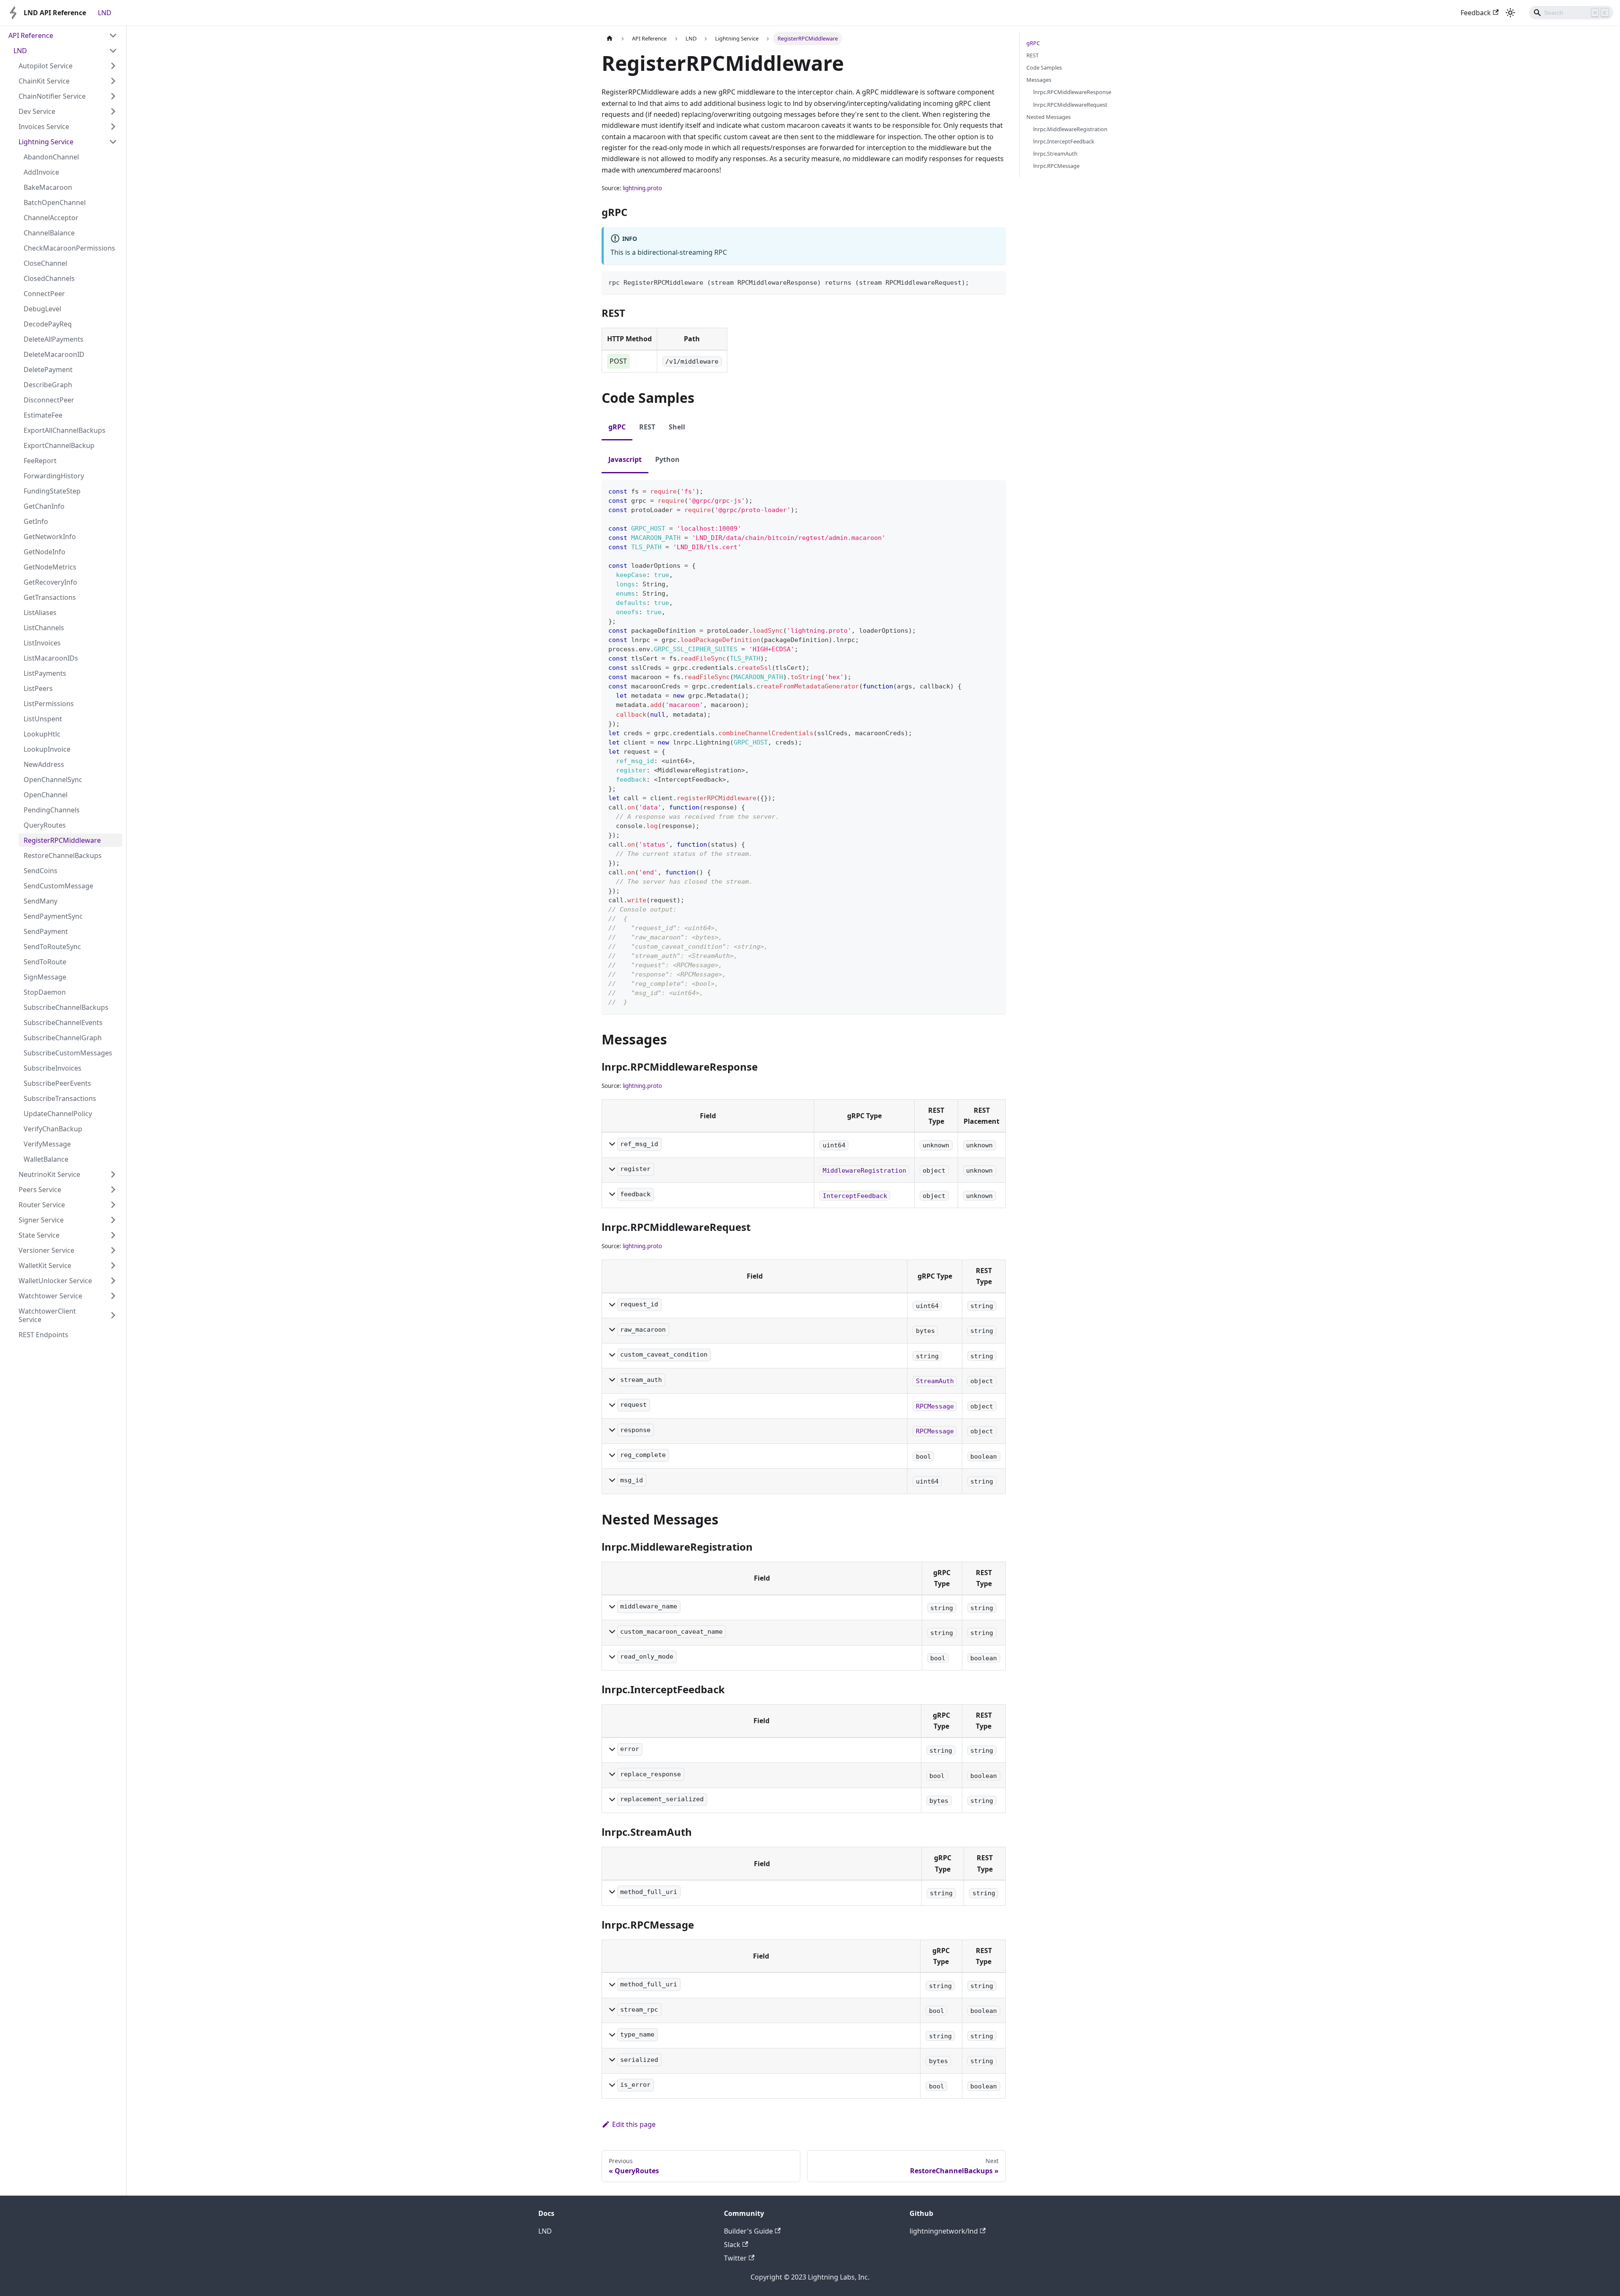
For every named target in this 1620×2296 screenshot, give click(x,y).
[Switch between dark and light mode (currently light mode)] (1510, 13)
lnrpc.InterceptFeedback (1064, 141)
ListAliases (40, 612)
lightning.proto (642, 188)
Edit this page (634, 2124)
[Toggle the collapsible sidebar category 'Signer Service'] (113, 1220)
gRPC (1033, 43)
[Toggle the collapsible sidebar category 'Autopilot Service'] (113, 66)
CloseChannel (45, 263)
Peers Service (40, 1190)
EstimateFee (43, 415)
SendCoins (40, 871)
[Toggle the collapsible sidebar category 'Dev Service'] (113, 111)
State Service (39, 1235)
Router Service (42, 1205)
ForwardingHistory (54, 476)
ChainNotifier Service (52, 96)
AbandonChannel (51, 157)
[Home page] (610, 39)
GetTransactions (50, 597)
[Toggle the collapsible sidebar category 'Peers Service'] (113, 1190)
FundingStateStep (52, 491)
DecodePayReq (48, 324)
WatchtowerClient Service (47, 1315)
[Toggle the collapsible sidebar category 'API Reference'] (113, 35)
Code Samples (1044, 67)
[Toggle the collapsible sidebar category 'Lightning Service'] (113, 142)
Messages (1039, 80)
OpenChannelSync (53, 780)
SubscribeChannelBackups (66, 1007)
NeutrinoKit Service (49, 1174)
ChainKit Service (44, 81)
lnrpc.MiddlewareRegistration (1070, 129)
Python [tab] (667, 459)
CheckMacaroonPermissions (69, 248)
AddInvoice (41, 172)
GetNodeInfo (45, 552)
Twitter (735, 2258)
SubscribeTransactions (60, 1098)
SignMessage (45, 977)
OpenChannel (46, 795)
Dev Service (37, 111)
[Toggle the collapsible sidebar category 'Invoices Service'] (113, 127)
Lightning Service (46, 142)
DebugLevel (42, 309)
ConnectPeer (44, 294)
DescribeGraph (48, 385)
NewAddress (44, 764)
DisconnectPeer (49, 400)
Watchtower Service (50, 1296)
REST (1033, 55)
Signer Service (41, 1220)
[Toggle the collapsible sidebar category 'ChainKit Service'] (113, 81)
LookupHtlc (42, 734)
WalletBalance (46, 1159)
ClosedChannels (49, 278)
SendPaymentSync (53, 916)
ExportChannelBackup (59, 445)
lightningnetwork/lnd (944, 2231)
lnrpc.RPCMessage (1056, 166)
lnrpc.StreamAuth (1055, 154)
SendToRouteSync (52, 947)
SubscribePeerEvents (57, 1083)
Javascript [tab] (625, 459)
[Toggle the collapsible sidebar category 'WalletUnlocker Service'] (113, 1281)
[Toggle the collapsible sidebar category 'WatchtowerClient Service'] (113, 1315)
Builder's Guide (748, 2231)
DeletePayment (48, 370)
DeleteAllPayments (54, 339)
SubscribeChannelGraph (63, 1038)
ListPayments (45, 673)
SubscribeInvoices (53, 1068)
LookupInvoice (47, 749)
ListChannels (44, 628)
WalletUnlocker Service (55, 1281)
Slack (732, 2245)
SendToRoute (45, 962)
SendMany (40, 901)
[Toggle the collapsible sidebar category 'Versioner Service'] (113, 1250)
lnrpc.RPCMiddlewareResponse (1072, 92)
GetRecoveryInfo (50, 582)
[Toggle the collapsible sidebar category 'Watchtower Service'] (113, 1296)
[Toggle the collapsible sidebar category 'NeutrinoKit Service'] (113, 1174)
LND (105, 13)
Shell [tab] (677, 427)
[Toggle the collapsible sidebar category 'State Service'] (113, 1235)
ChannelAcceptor (51, 218)
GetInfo (36, 521)
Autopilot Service (46, 66)
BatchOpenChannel (55, 202)
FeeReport (40, 461)
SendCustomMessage (58, 886)
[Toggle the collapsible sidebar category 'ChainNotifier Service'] (113, 96)
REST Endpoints (43, 1335)
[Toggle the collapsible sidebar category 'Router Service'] (113, 1205)
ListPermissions (49, 704)
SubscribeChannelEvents (63, 1023)
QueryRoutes (45, 825)
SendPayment (46, 931)
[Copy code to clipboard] (995, 282)
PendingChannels (52, 810)
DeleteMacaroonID (54, 354)
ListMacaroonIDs (51, 658)
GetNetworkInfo (50, 537)
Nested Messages (1049, 117)
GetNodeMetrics (50, 567)
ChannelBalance (49, 233)
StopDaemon (45, 992)
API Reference (31, 35)
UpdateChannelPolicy (58, 1114)
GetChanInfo (44, 506)
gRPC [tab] (617, 427)
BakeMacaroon (48, 187)
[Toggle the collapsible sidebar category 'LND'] (113, 51)
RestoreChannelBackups (63, 855)
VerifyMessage (47, 1144)
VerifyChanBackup (53, 1129)
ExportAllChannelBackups (65, 430)
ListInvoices (42, 643)
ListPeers (38, 688)
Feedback (1476, 13)
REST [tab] (647, 427)
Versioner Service (46, 1250)
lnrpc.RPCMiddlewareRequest (1070, 105)
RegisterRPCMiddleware (62, 840)
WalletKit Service (45, 1265)
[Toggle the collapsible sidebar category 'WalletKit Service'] (113, 1265)
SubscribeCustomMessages (68, 1053)
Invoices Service (44, 127)
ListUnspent (43, 719)
